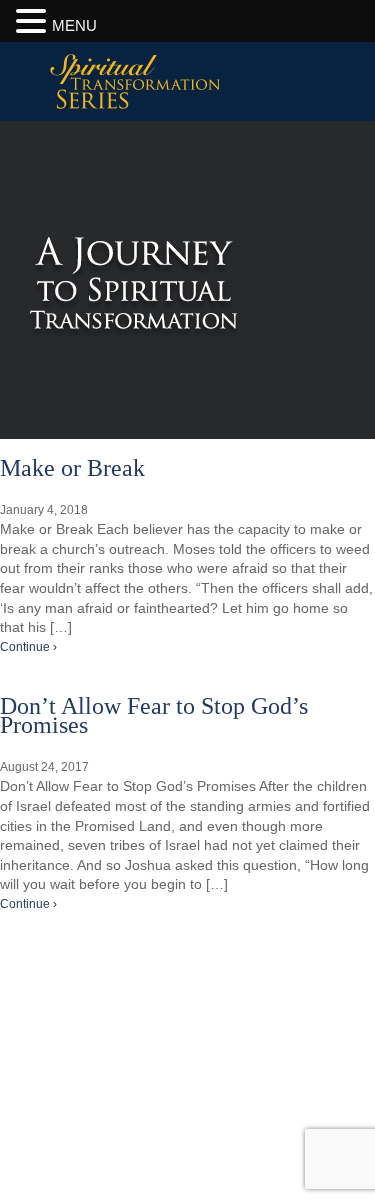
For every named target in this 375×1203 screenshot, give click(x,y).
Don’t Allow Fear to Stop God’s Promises (154, 716)
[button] (34, 20)
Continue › (28, 647)
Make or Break (72, 468)
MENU (74, 25)
